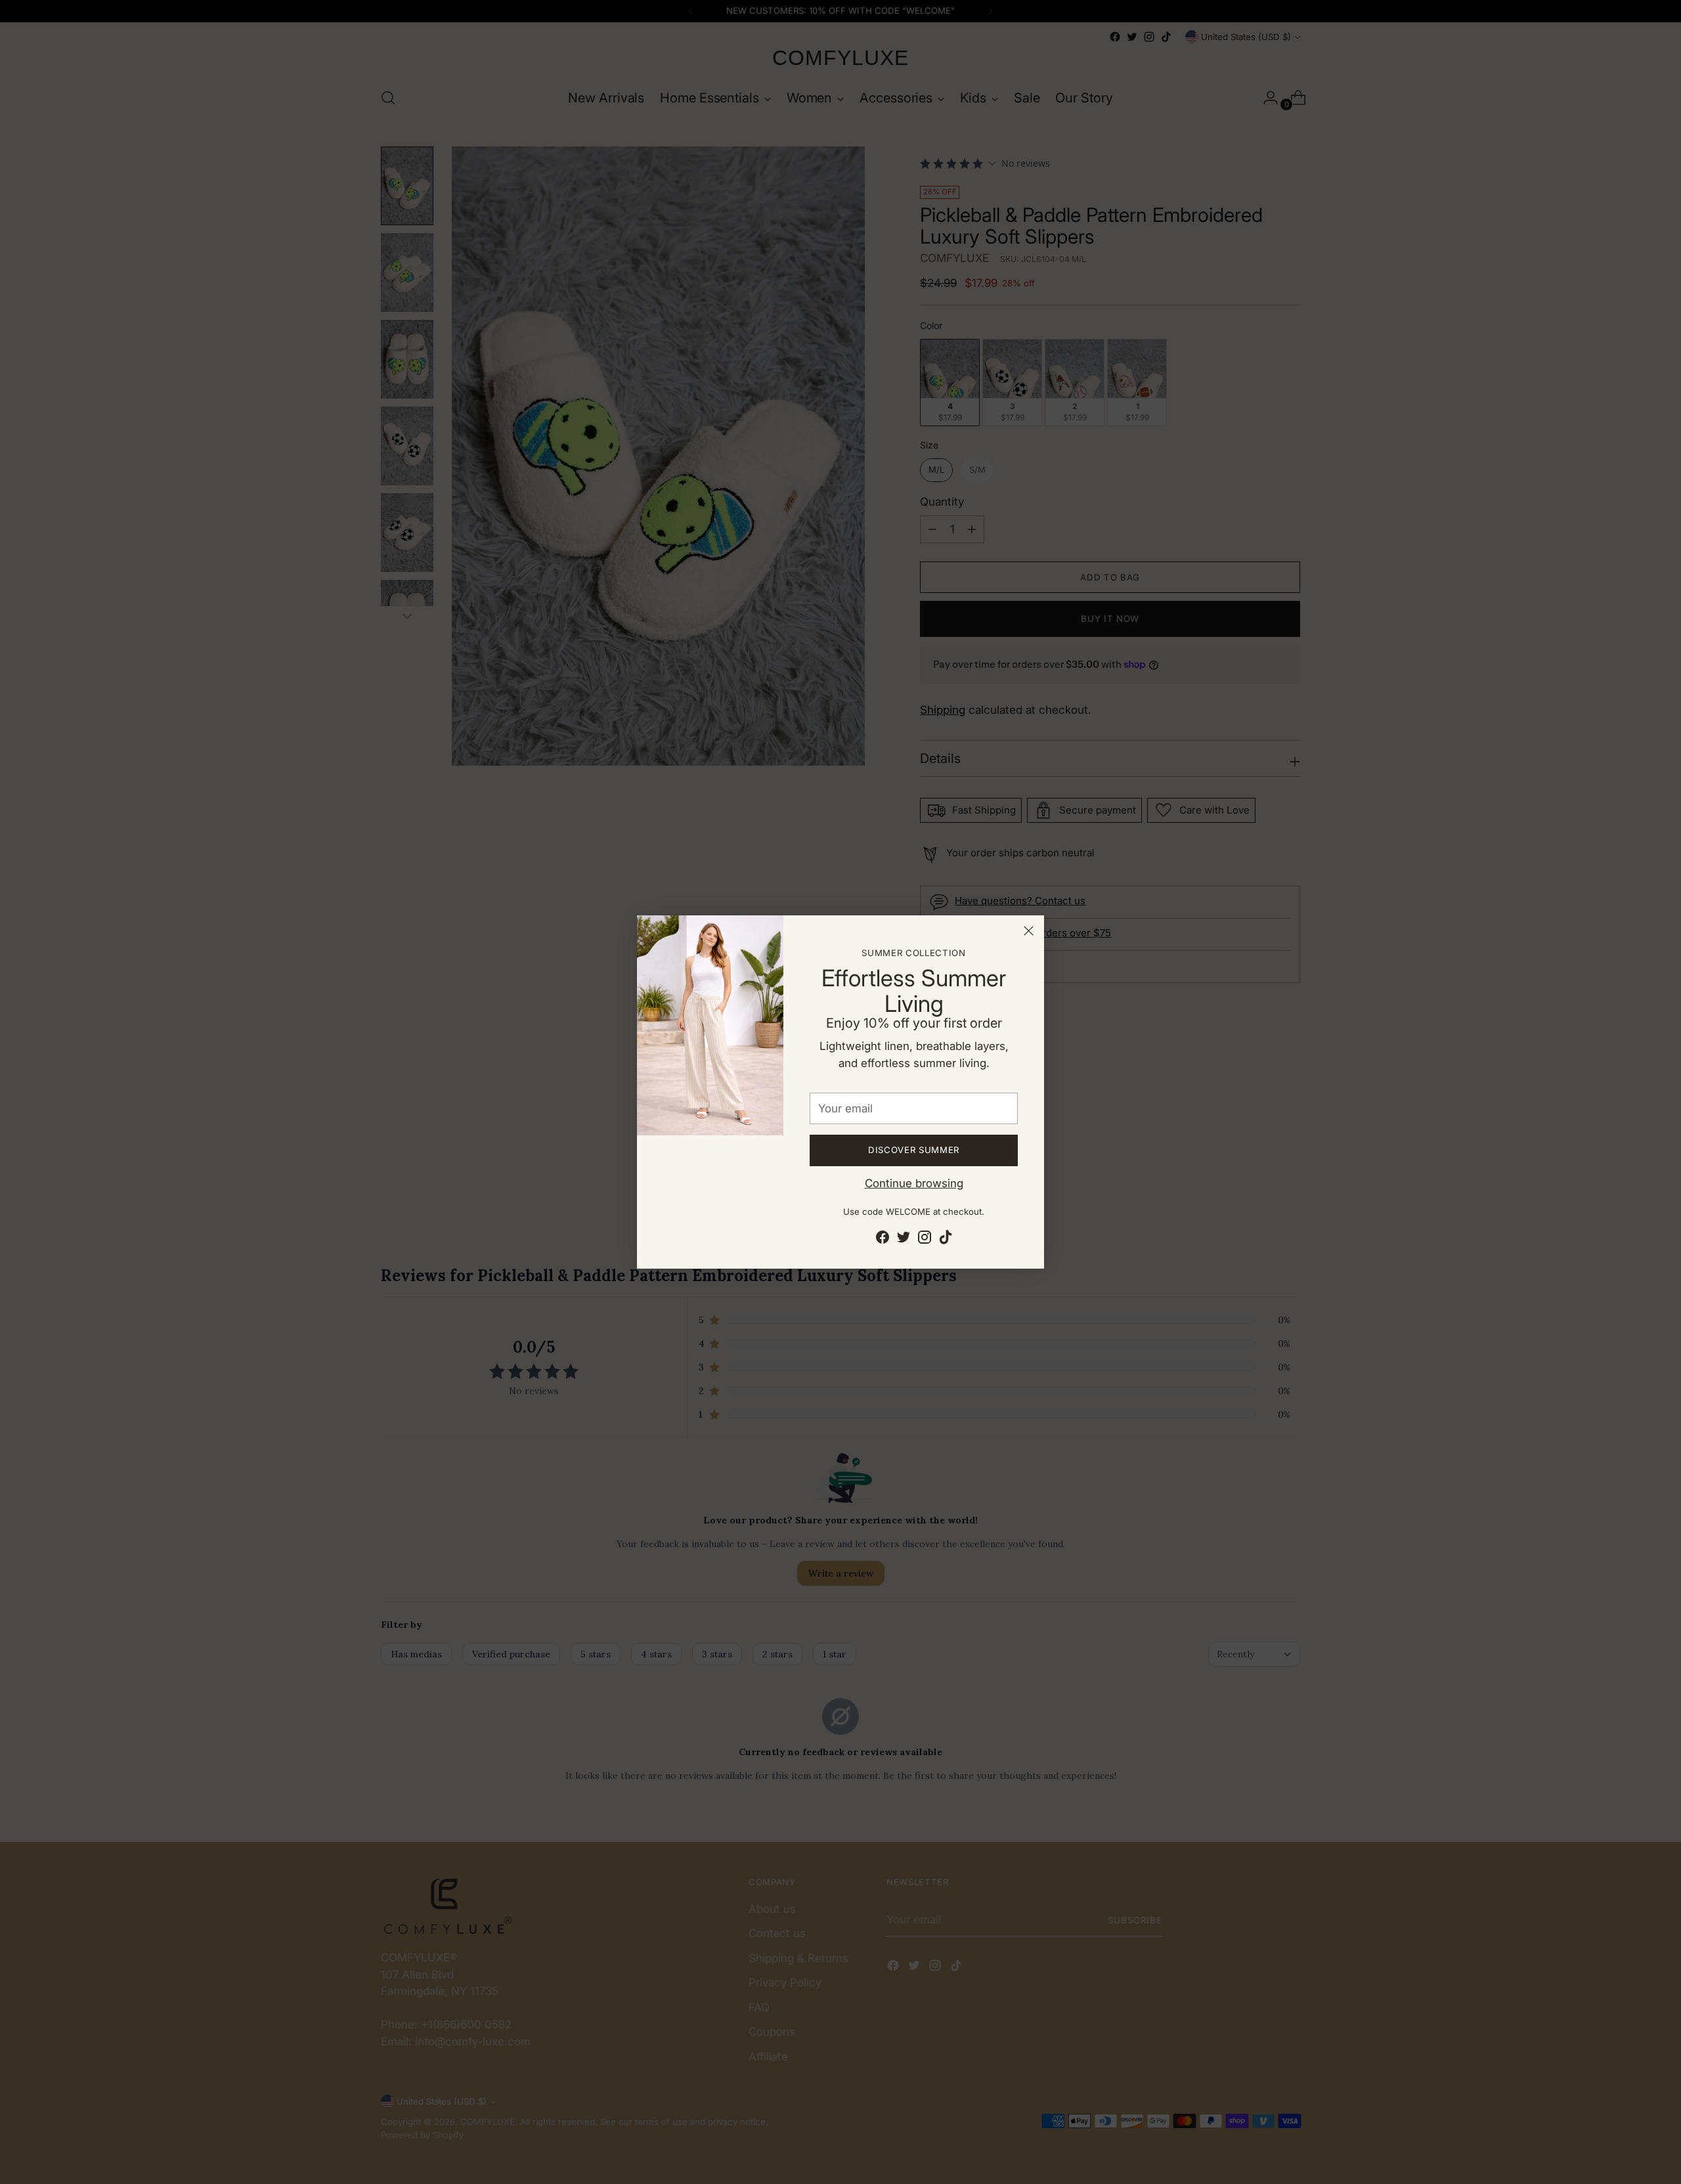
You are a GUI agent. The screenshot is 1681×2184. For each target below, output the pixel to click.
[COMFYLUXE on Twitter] (904, 1240)
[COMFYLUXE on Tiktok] (946, 1240)
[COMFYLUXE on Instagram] (925, 1240)
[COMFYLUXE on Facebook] (883, 1240)
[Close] (1029, 931)
